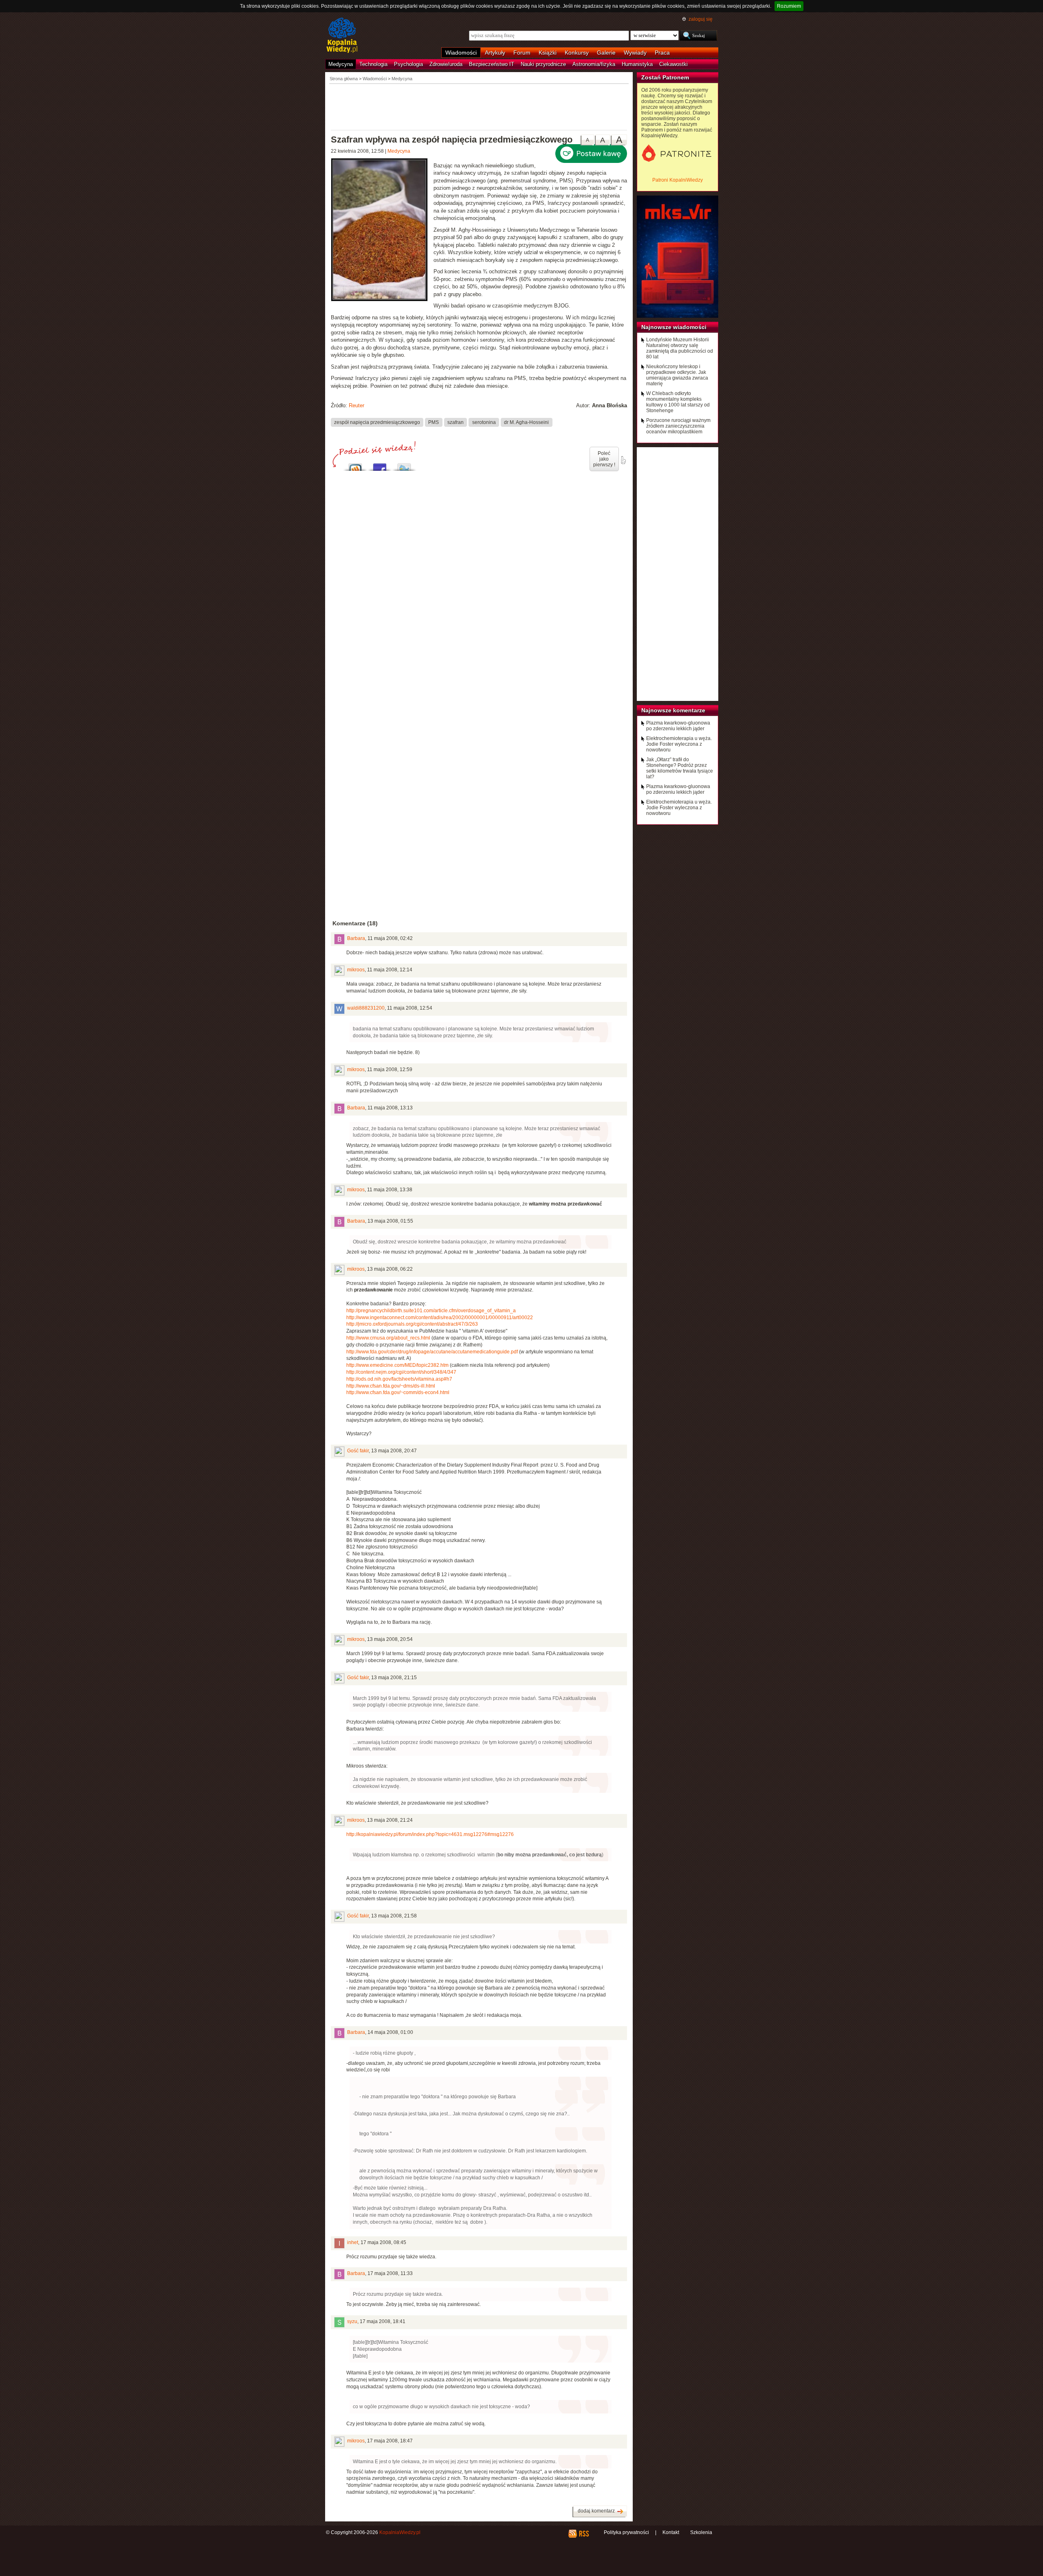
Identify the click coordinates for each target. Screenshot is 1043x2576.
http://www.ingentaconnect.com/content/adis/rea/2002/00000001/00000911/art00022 (440, 1318)
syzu (352, 2321)
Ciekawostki (673, 64)
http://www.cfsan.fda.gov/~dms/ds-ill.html (391, 1386)
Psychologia (408, 64)
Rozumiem (789, 6)
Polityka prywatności (626, 2532)
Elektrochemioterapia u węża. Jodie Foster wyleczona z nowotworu (679, 744)
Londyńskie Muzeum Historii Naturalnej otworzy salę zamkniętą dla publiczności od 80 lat (680, 348)
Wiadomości (461, 53)
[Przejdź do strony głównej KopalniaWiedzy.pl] (342, 36)
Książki (548, 53)
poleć (623, 460)
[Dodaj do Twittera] (404, 465)
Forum (522, 53)
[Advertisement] (479, 106)
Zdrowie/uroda (446, 64)
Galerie (606, 53)
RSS (584, 2534)
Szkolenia (701, 2532)
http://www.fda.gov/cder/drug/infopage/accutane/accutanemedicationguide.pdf (432, 1352)
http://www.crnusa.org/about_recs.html (388, 1338)
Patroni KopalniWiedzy (678, 180)
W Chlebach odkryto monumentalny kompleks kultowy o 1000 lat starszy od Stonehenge (678, 402)
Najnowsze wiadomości (674, 327)
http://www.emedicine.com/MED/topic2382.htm (397, 1365)
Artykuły (495, 53)
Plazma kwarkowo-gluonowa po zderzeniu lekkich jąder (678, 726)
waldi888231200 (366, 1008)
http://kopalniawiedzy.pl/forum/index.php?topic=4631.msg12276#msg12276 (430, 1834)
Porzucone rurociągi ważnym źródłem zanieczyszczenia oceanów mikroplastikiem (678, 426)
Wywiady (635, 53)
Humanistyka (637, 64)
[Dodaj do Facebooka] (380, 465)
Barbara (356, 938)
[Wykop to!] (355, 465)
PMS (433, 422)
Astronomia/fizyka (594, 64)
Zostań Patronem (665, 77)
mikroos (356, 970)
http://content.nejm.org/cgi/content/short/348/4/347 (401, 1372)
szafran (455, 422)
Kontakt (671, 2532)
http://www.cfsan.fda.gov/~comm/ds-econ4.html (398, 1392)
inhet (353, 2242)
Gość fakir (358, 1451)
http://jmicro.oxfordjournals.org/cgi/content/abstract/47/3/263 (412, 1324)
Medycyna (341, 64)
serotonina (484, 422)
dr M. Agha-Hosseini (526, 422)
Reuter (356, 405)
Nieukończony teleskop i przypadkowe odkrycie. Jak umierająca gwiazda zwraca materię (677, 375)
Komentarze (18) (355, 923)
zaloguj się (701, 19)
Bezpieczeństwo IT (492, 64)
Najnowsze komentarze (673, 710)
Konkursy (577, 53)
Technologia (373, 64)
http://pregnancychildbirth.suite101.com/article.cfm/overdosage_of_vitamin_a (431, 1311)
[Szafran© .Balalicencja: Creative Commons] (382, 231)
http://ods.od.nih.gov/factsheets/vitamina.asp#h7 (399, 1379)
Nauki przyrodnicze (543, 64)
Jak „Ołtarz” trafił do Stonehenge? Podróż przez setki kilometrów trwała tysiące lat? (680, 768)
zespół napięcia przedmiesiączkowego (377, 422)
